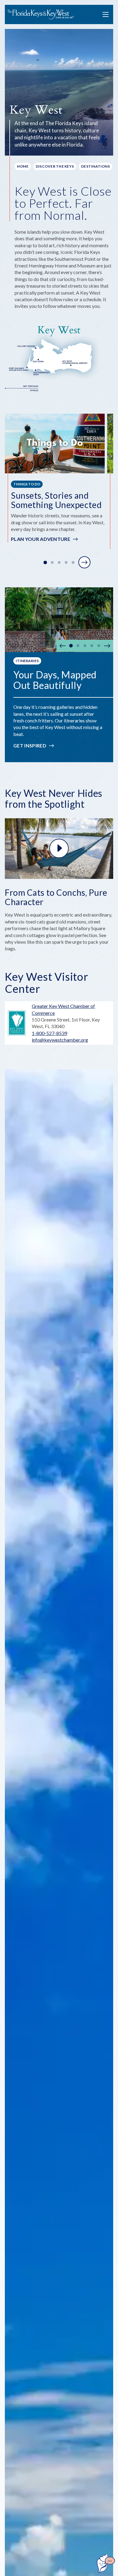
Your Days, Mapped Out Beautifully (55, 680)
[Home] (41, 15)
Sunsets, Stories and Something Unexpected (56, 500)
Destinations (95, 166)
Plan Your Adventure (41, 539)
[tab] (45, 563)
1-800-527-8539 (49, 1033)
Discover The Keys (55, 166)
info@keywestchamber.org (60, 1040)
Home (23, 166)
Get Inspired (30, 745)
